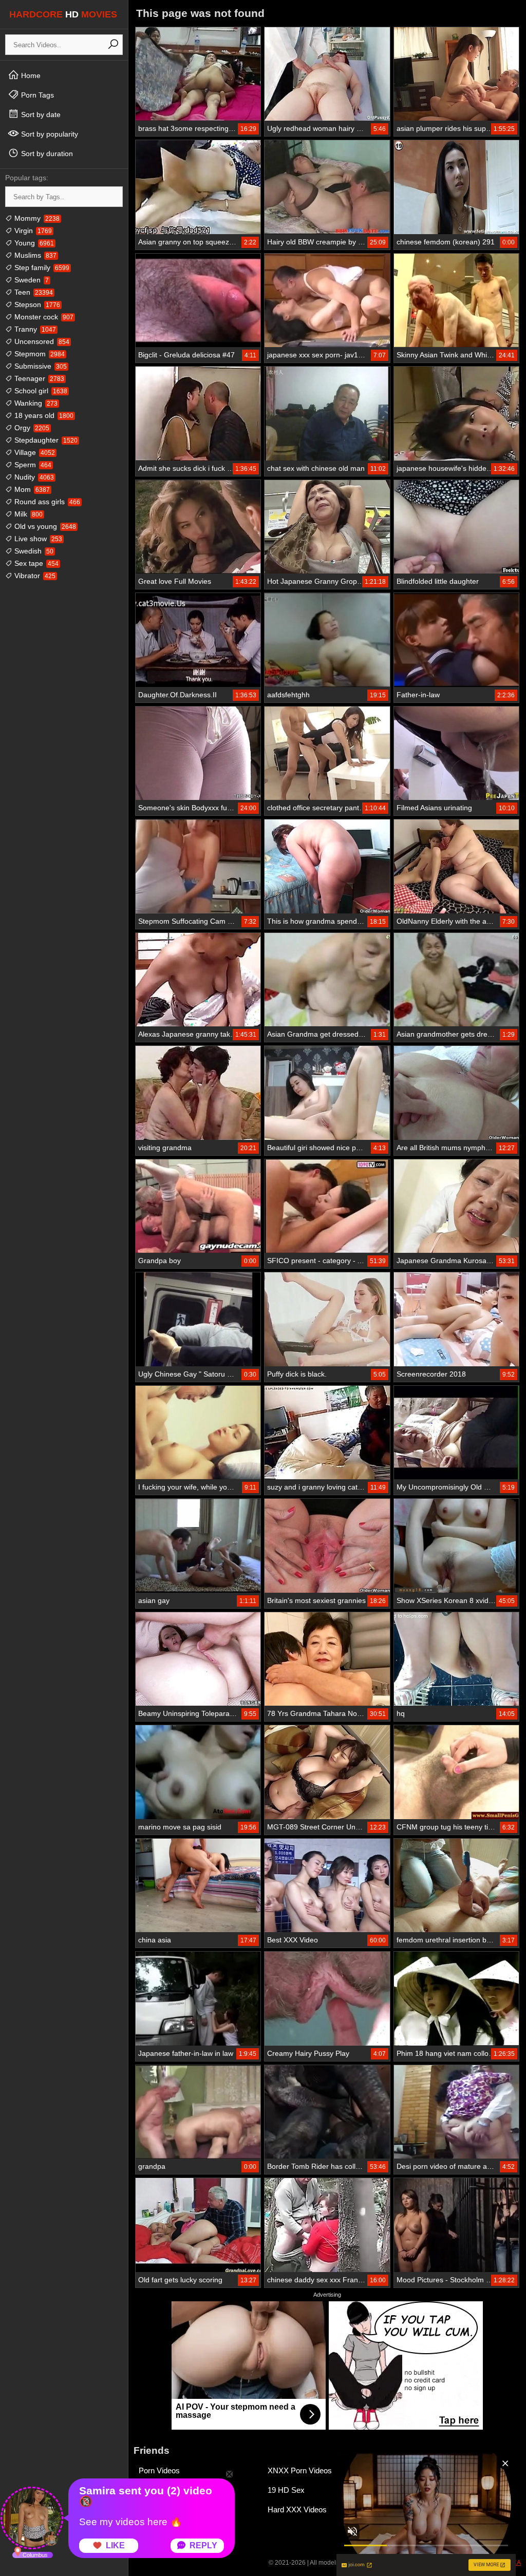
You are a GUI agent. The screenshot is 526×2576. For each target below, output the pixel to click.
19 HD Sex (286, 2490)
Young (33, 243)
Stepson (36, 304)
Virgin (32, 231)
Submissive (40, 366)
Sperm (32, 465)
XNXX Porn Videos (300, 2470)
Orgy (31, 428)
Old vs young (44, 526)
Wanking (35, 403)
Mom (31, 489)
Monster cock (43, 317)
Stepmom (39, 354)
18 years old (43, 415)
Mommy (36, 218)
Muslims (34, 255)
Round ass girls (46, 502)
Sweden (31, 280)
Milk (27, 514)
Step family (41, 268)
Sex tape (35, 563)
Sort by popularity (49, 134)
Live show (37, 539)
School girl (40, 391)
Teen (33, 292)
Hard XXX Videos (297, 2510)
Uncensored (41, 341)
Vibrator (34, 576)
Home (30, 75)
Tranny (34, 329)
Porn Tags (36, 95)
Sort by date (40, 115)
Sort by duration (46, 154)
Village (34, 452)
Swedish (33, 551)
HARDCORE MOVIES (63, 14)
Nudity (33, 477)
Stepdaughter (45, 440)
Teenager (38, 378)
